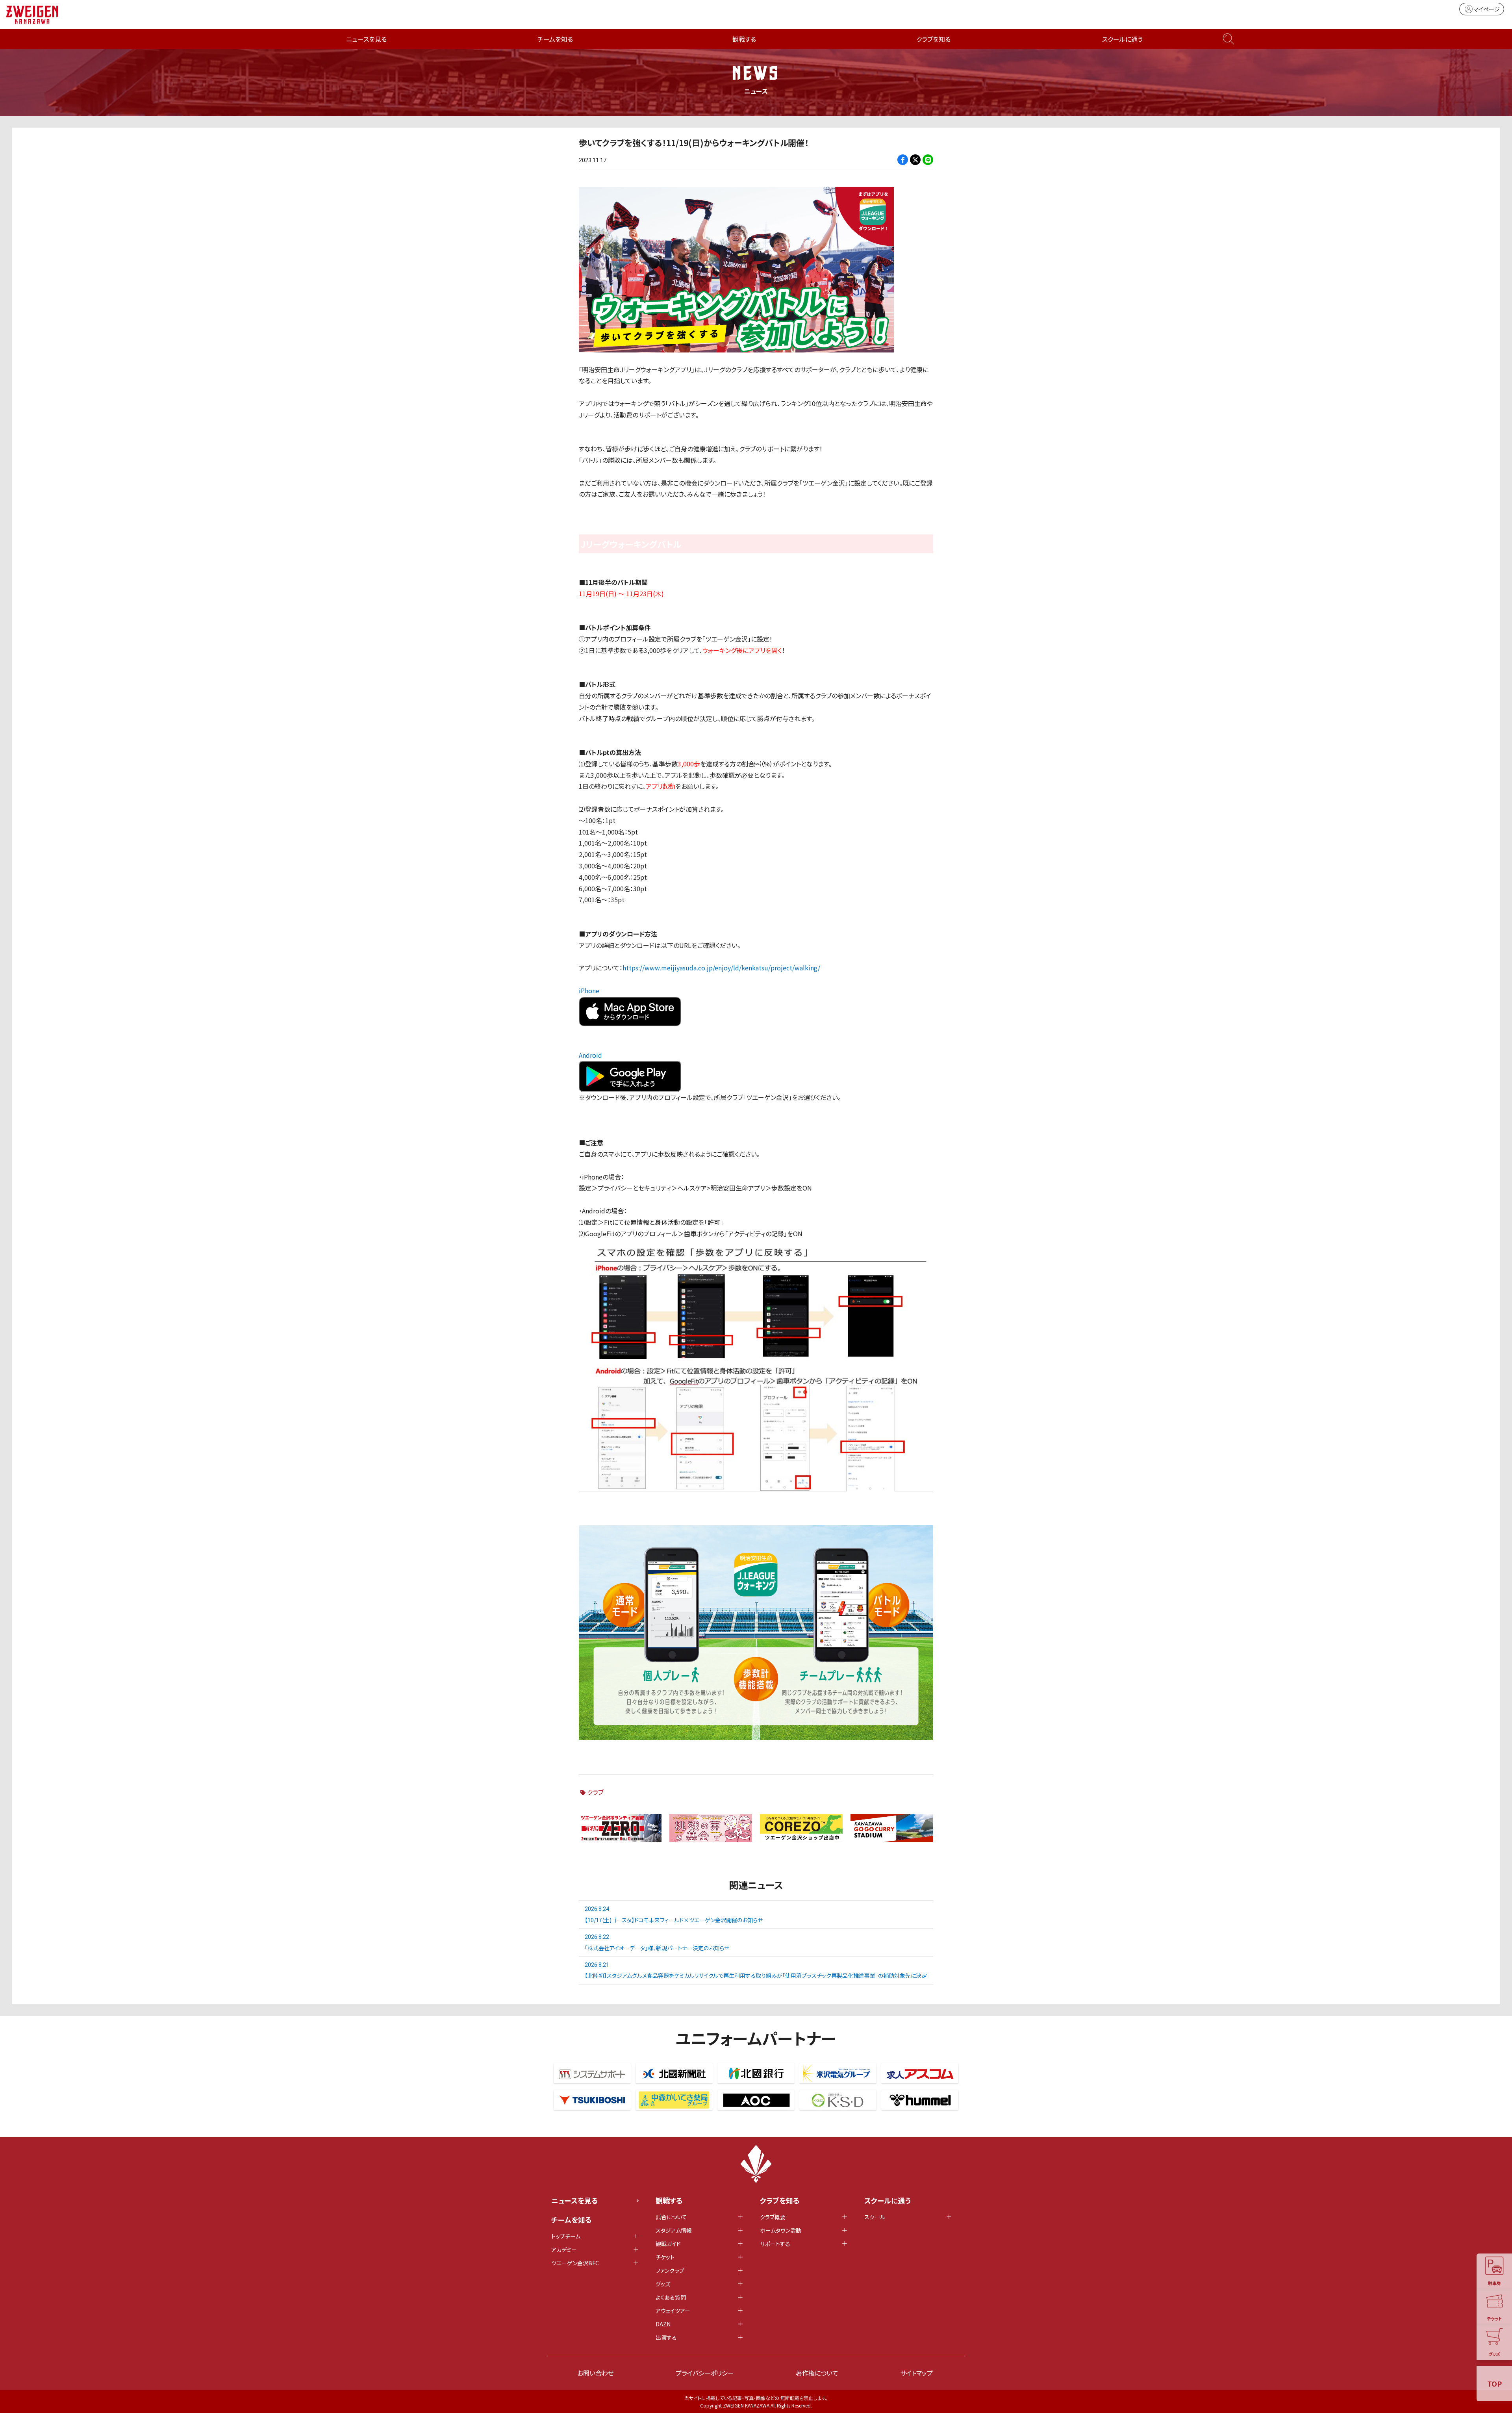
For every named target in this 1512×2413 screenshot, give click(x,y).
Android (590, 1055)
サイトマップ (916, 2373)
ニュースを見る (366, 39)
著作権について (817, 2373)
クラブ (595, 1792)
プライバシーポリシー (705, 2373)
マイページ (1487, 9)
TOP (1494, 2383)
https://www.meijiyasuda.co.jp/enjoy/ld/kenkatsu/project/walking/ (721, 968)
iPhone (589, 990)
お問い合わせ (596, 2373)
